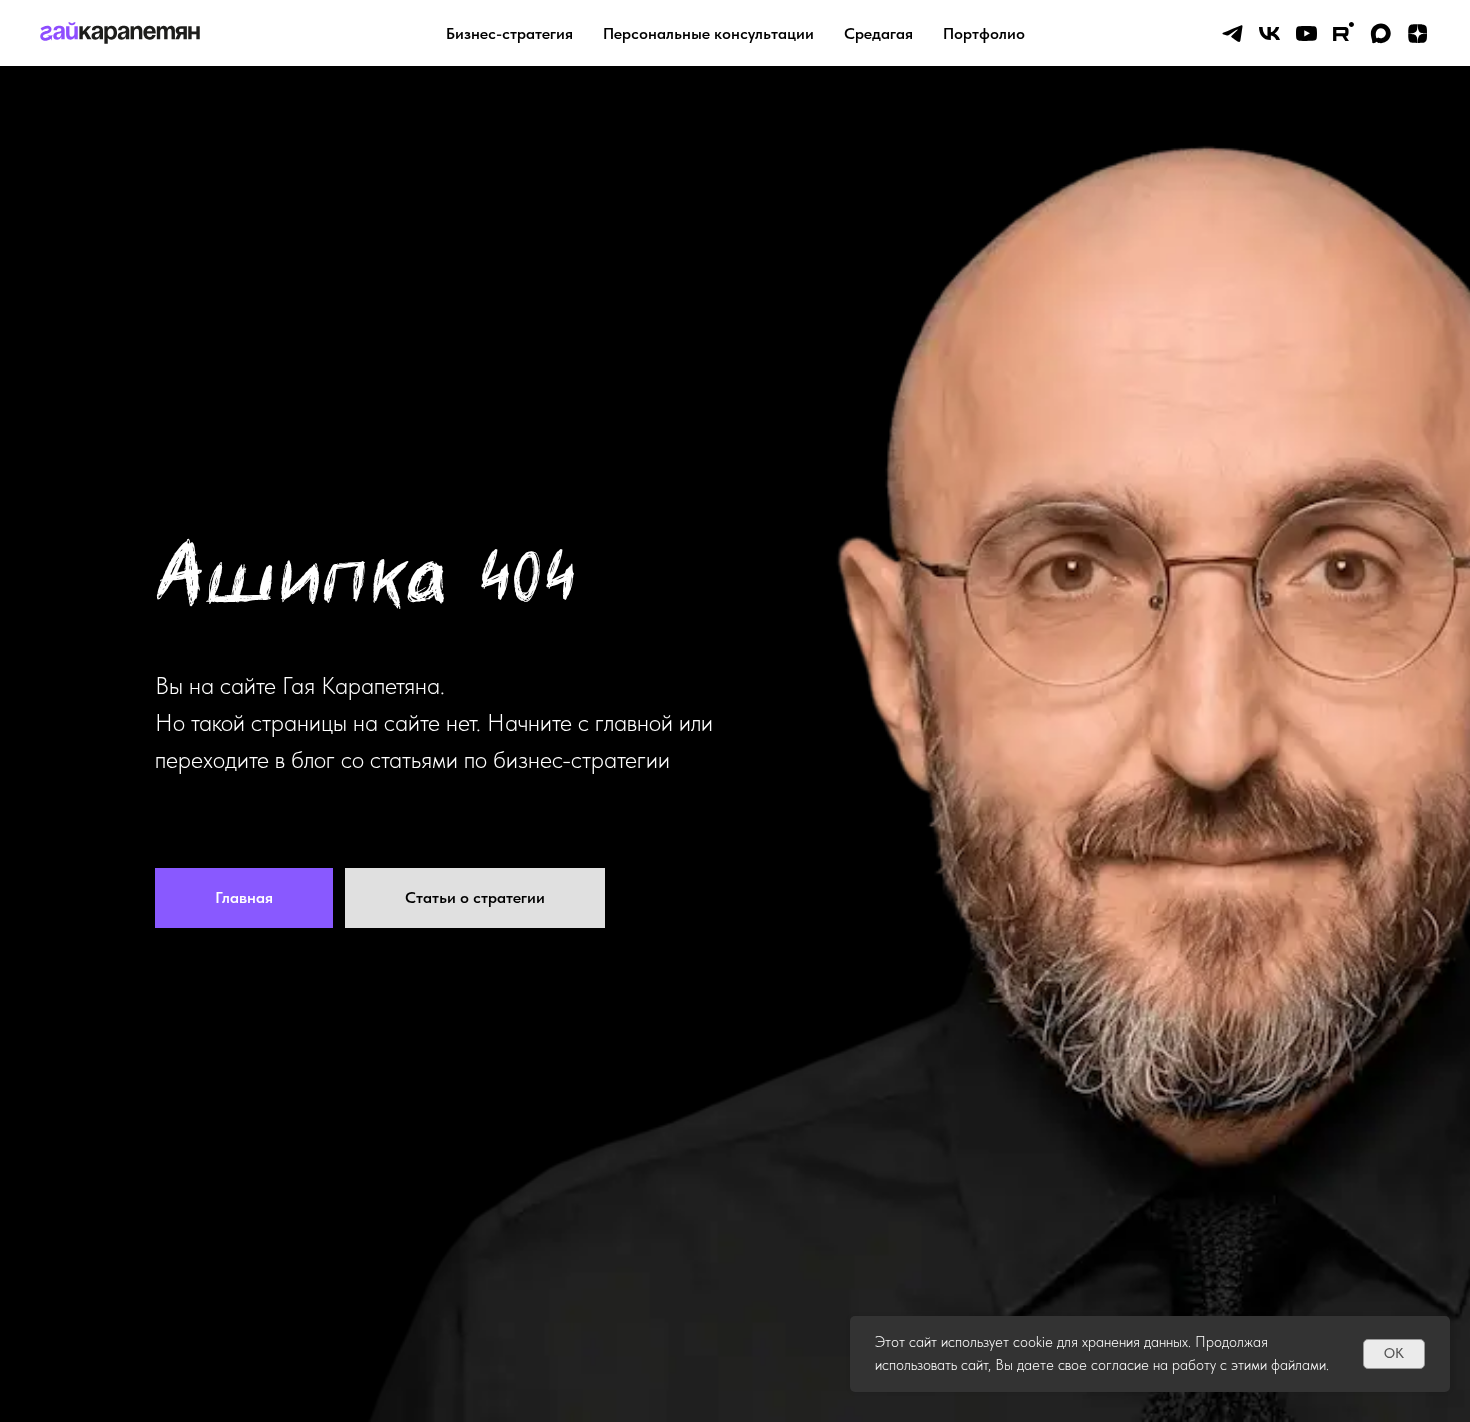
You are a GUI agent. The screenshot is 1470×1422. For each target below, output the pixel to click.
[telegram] (1232, 33)
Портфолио (984, 33)
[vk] (1269, 33)
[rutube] (1343, 33)
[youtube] (1306, 33)
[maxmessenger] (1380, 33)
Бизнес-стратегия (509, 33)
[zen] (1417, 33)
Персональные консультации (708, 33)
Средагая (878, 33)
